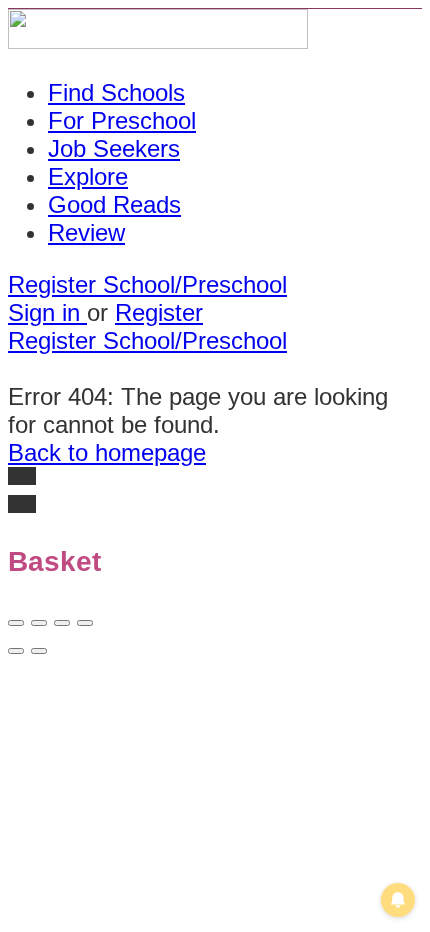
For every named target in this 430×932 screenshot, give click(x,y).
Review (86, 232)
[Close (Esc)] (16, 623)
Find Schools (116, 92)
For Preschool (122, 120)
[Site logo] (158, 40)
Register (159, 312)
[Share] (39, 623)
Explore (88, 176)
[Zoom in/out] (85, 623)
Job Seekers (114, 148)
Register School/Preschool (147, 284)
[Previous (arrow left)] (16, 651)
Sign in (47, 312)
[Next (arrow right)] (39, 651)
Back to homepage (107, 452)
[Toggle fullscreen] (62, 623)
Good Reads (114, 204)
